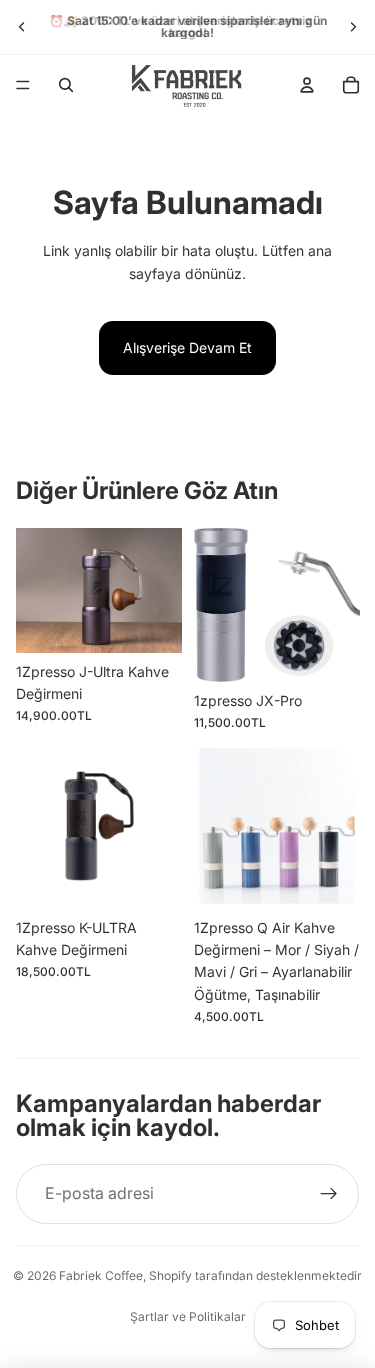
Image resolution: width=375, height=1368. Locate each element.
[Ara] (66, 85)
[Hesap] (307, 85)
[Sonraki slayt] (353, 27)
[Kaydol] (329, 1194)
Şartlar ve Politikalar (188, 1316)
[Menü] (23, 85)
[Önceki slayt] (22, 27)
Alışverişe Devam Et (187, 347)
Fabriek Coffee (101, 1275)
